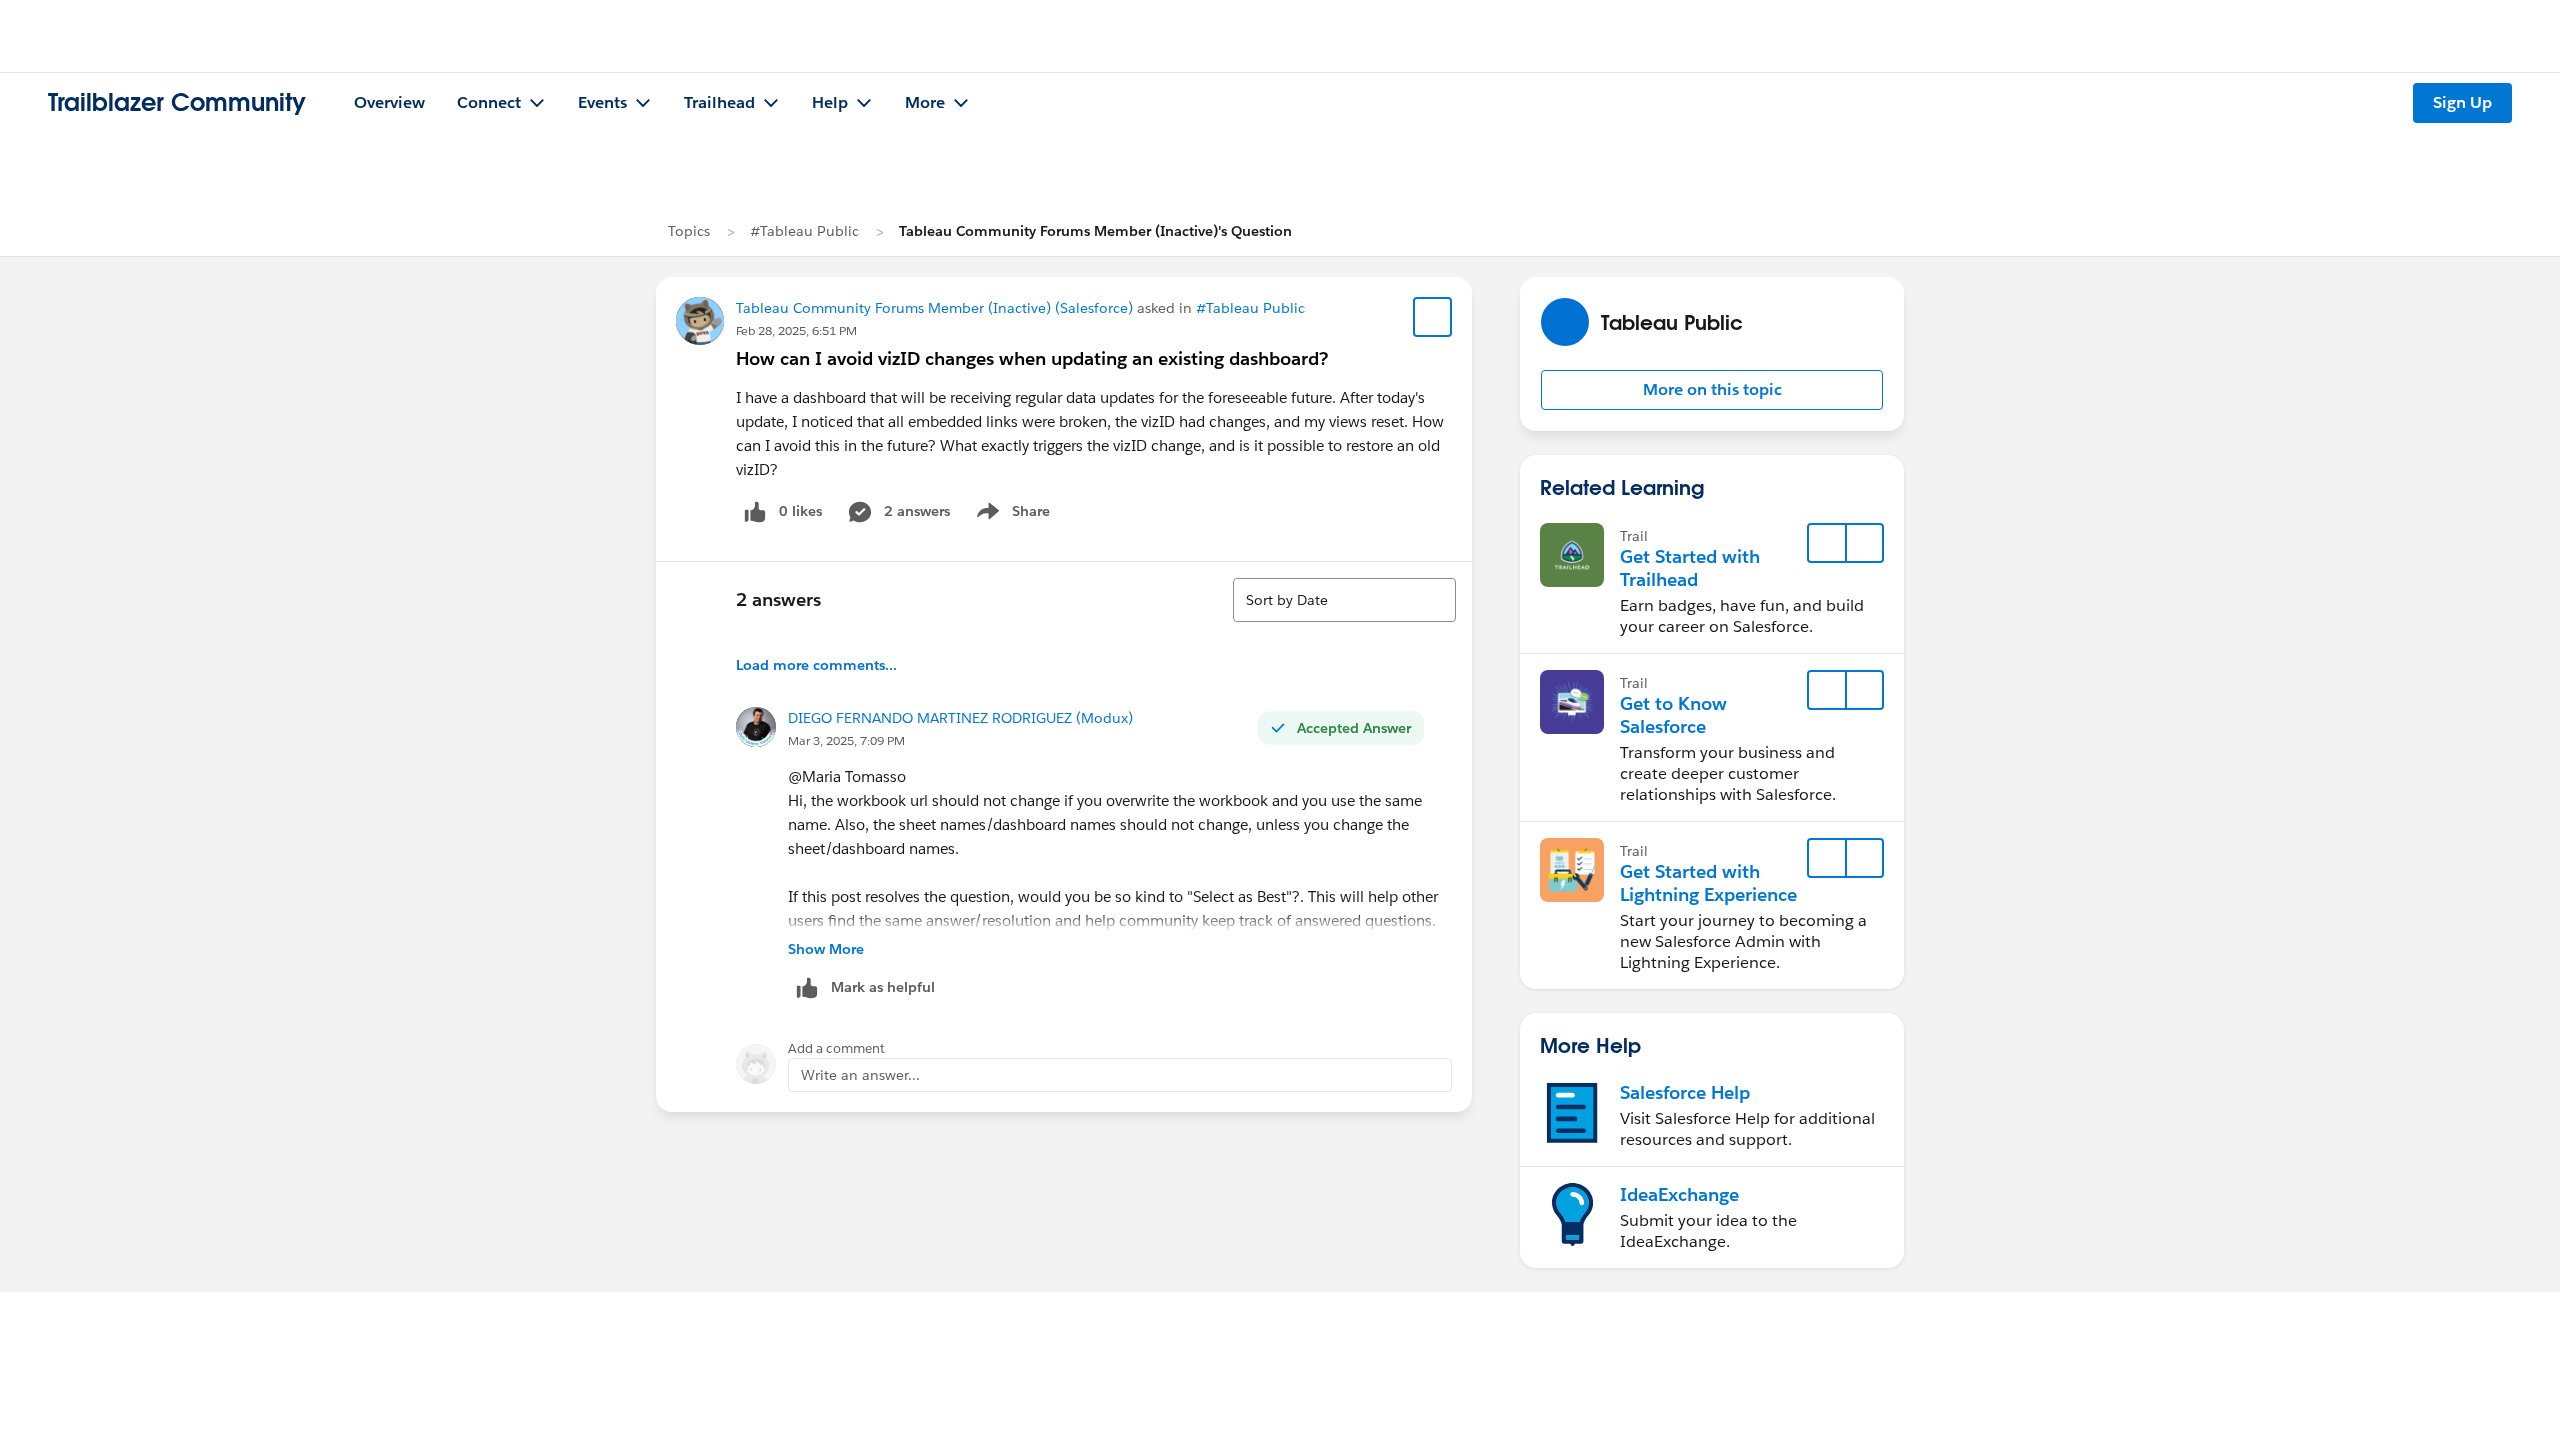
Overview (389, 102)
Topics (689, 231)
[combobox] (1344, 600)
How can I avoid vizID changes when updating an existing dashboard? (1032, 358)
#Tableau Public (804, 231)
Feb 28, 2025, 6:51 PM (796, 330)
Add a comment (836, 1048)
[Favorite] (1433, 317)
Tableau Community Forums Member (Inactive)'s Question (1095, 231)
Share (1010, 515)
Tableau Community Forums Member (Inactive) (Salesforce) (934, 308)
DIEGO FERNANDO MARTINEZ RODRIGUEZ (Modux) (960, 718)
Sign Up (2462, 102)
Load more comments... (816, 665)
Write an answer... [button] (860, 1075)
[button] (1712, 390)
